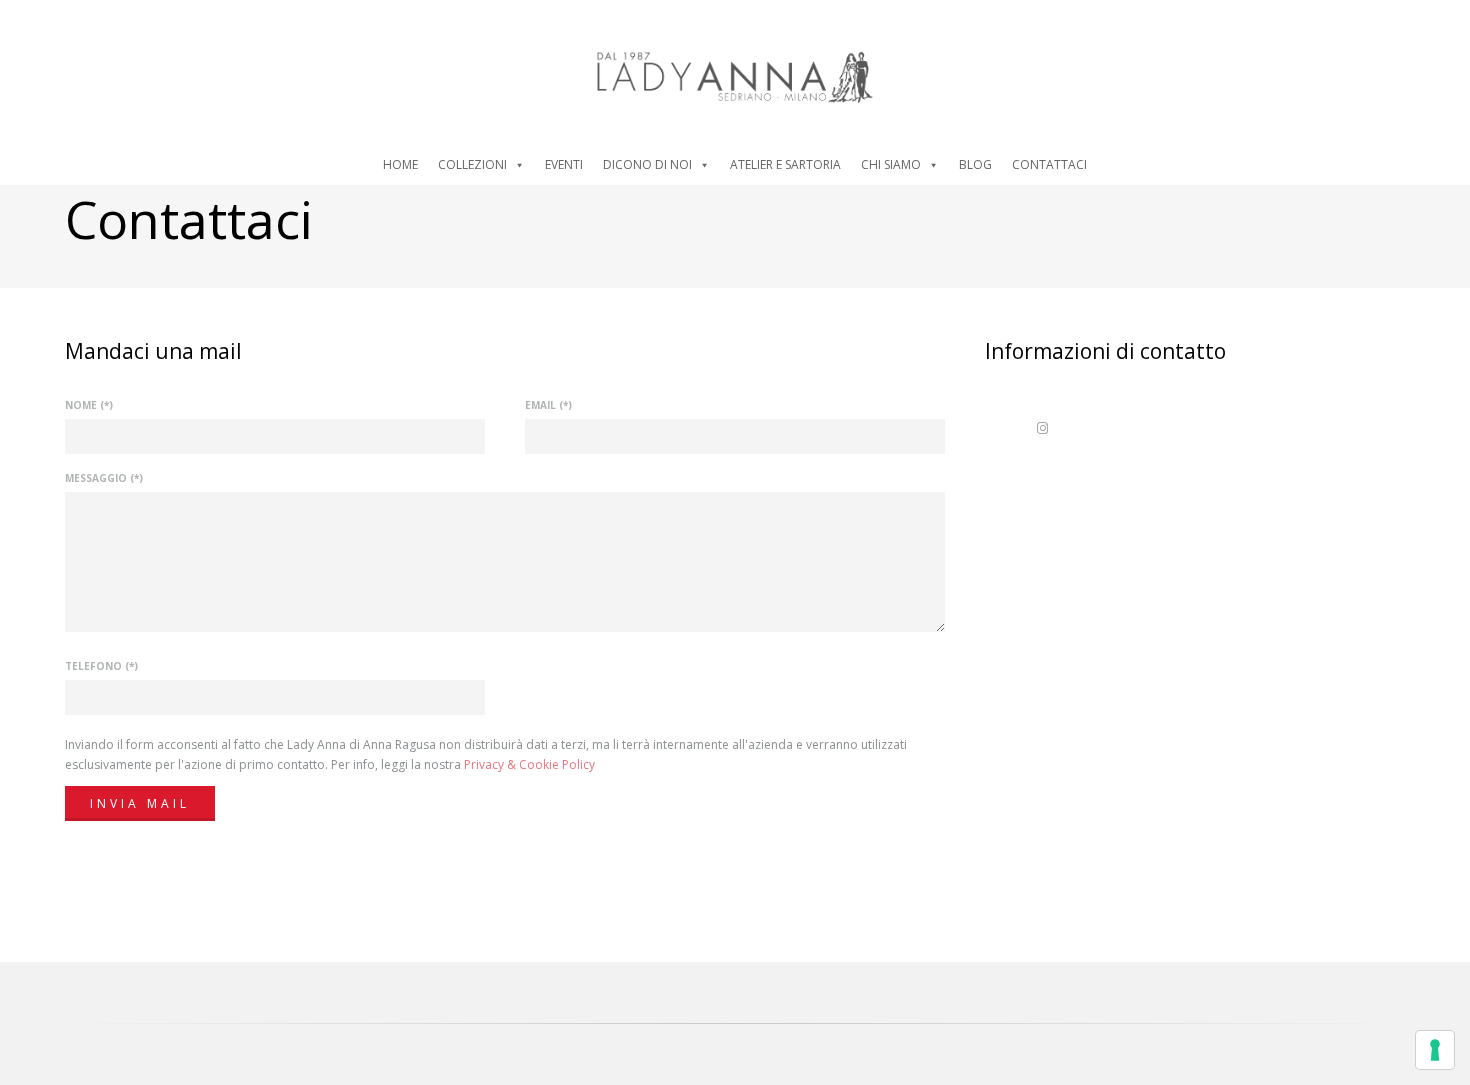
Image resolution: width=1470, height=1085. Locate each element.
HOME (400, 164)
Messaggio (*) (104, 478)
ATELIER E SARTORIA (785, 164)
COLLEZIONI (472, 164)
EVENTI (564, 164)
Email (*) (548, 405)
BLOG (975, 164)
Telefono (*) (101, 666)
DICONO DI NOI (647, 164)
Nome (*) (89, 405)
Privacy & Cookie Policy (529, 764)
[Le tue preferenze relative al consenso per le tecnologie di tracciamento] (1435, 1050)
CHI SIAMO (891, 164)
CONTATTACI (1049, 164)
